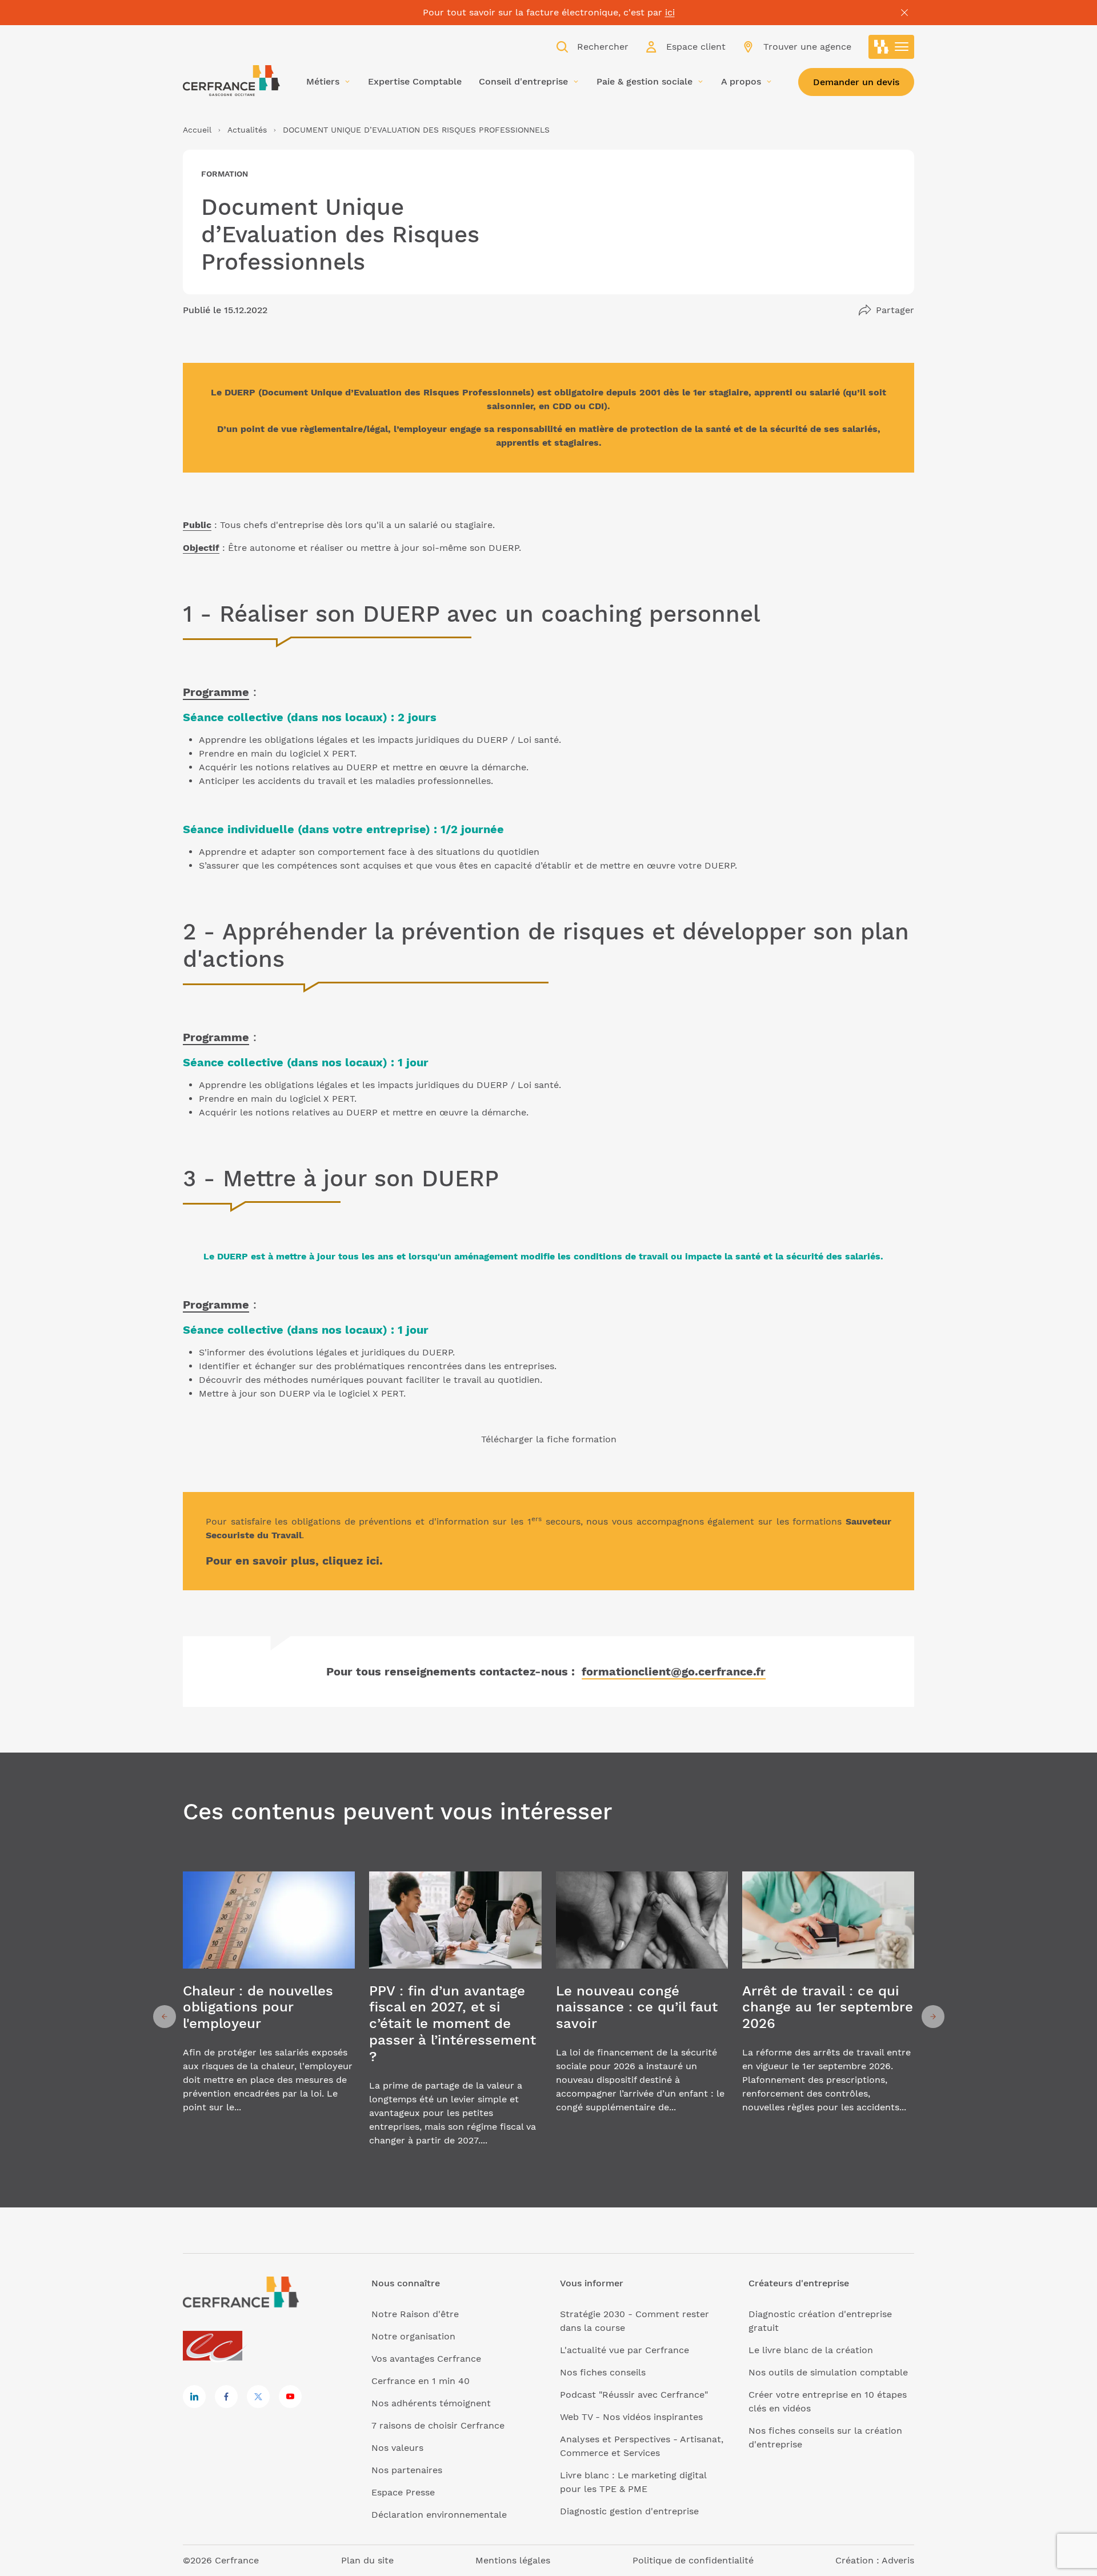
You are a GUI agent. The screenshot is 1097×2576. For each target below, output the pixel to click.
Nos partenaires (407, 2470)
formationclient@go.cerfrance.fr (674, 1671)
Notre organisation (413, 2336)
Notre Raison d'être (415, 2314)
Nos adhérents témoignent (431, 2403)
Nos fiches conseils (603, 2372)
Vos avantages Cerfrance (426, 2359)
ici (670, 12)
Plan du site (367, 2560)
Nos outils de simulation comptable (828, 2372)
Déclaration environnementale (439, 2515)
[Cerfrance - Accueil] (231, 81)
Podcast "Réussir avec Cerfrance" (634, 2395)
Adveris (898, 2560)
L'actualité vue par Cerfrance (624, 2350)
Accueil (197, 130)
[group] (269, 2016)
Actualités (247, 130)
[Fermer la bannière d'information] (904, 13)
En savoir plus (269, 2016)
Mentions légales (513, 2560)
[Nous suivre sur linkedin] (194, 2397)
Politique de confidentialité (693, 2560)
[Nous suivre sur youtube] (290, 2397)
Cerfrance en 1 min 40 (421, 2381)
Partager (895, 310)
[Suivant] (933, 2017)
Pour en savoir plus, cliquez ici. (294, 1561)
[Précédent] (165, 2017)
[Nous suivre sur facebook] (226, 2397)
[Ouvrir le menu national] (891, 47)
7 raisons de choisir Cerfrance (438, 2425)
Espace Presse (403, 2492)
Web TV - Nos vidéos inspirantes (631, 2417)
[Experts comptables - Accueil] (216, 2347)
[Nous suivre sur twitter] (258, 2397)
